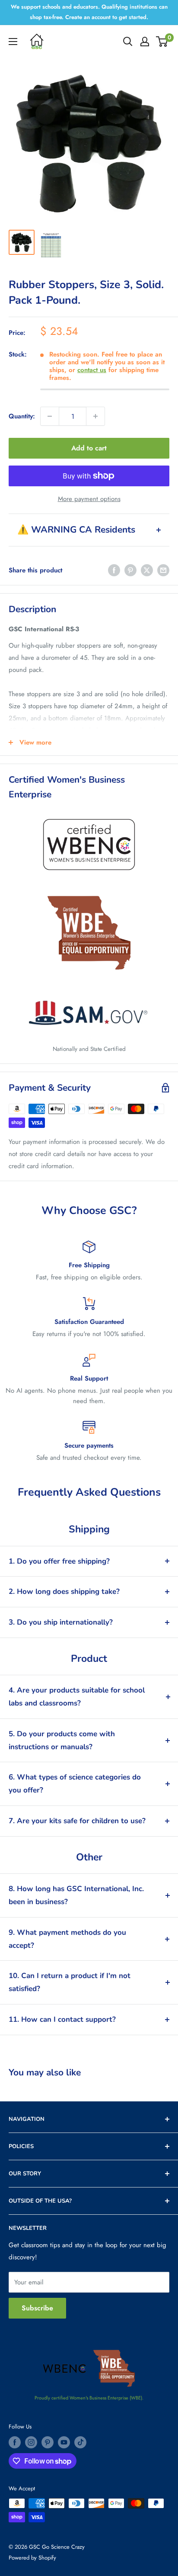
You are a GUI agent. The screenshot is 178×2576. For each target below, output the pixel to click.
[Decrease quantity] (50, 416)
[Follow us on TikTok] (80, 2442)
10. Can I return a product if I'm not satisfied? (70, 1982)
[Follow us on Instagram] (31, 2442)
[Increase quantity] (95, 416)
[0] (162, 42)
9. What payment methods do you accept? (67, 1939)
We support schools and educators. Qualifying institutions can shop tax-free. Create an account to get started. (89, 12)
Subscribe (37, 2308)
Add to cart (89, 448)
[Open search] (128, 42)
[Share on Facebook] (114, 570)
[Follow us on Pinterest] (48, 2442)
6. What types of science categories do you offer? (75, 1784)
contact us (92, 370)
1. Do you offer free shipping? (59, 1561)
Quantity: (22, 416)
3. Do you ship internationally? (61, 1622)
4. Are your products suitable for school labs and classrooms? (77, 1697)
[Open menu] (13, 42)
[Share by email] (163, 570)
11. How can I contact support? (62, 2019)
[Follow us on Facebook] (15, 2442)
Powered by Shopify (32, 2558)
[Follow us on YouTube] (64, 2442)
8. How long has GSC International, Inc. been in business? (76, 1895)
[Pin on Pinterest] (130, 570)
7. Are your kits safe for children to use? (77, 1821)
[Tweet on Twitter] (147, 570)
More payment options (89, 499)
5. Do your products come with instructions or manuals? (62, 1740)
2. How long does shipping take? (64, 1592)
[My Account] (145, 42)
